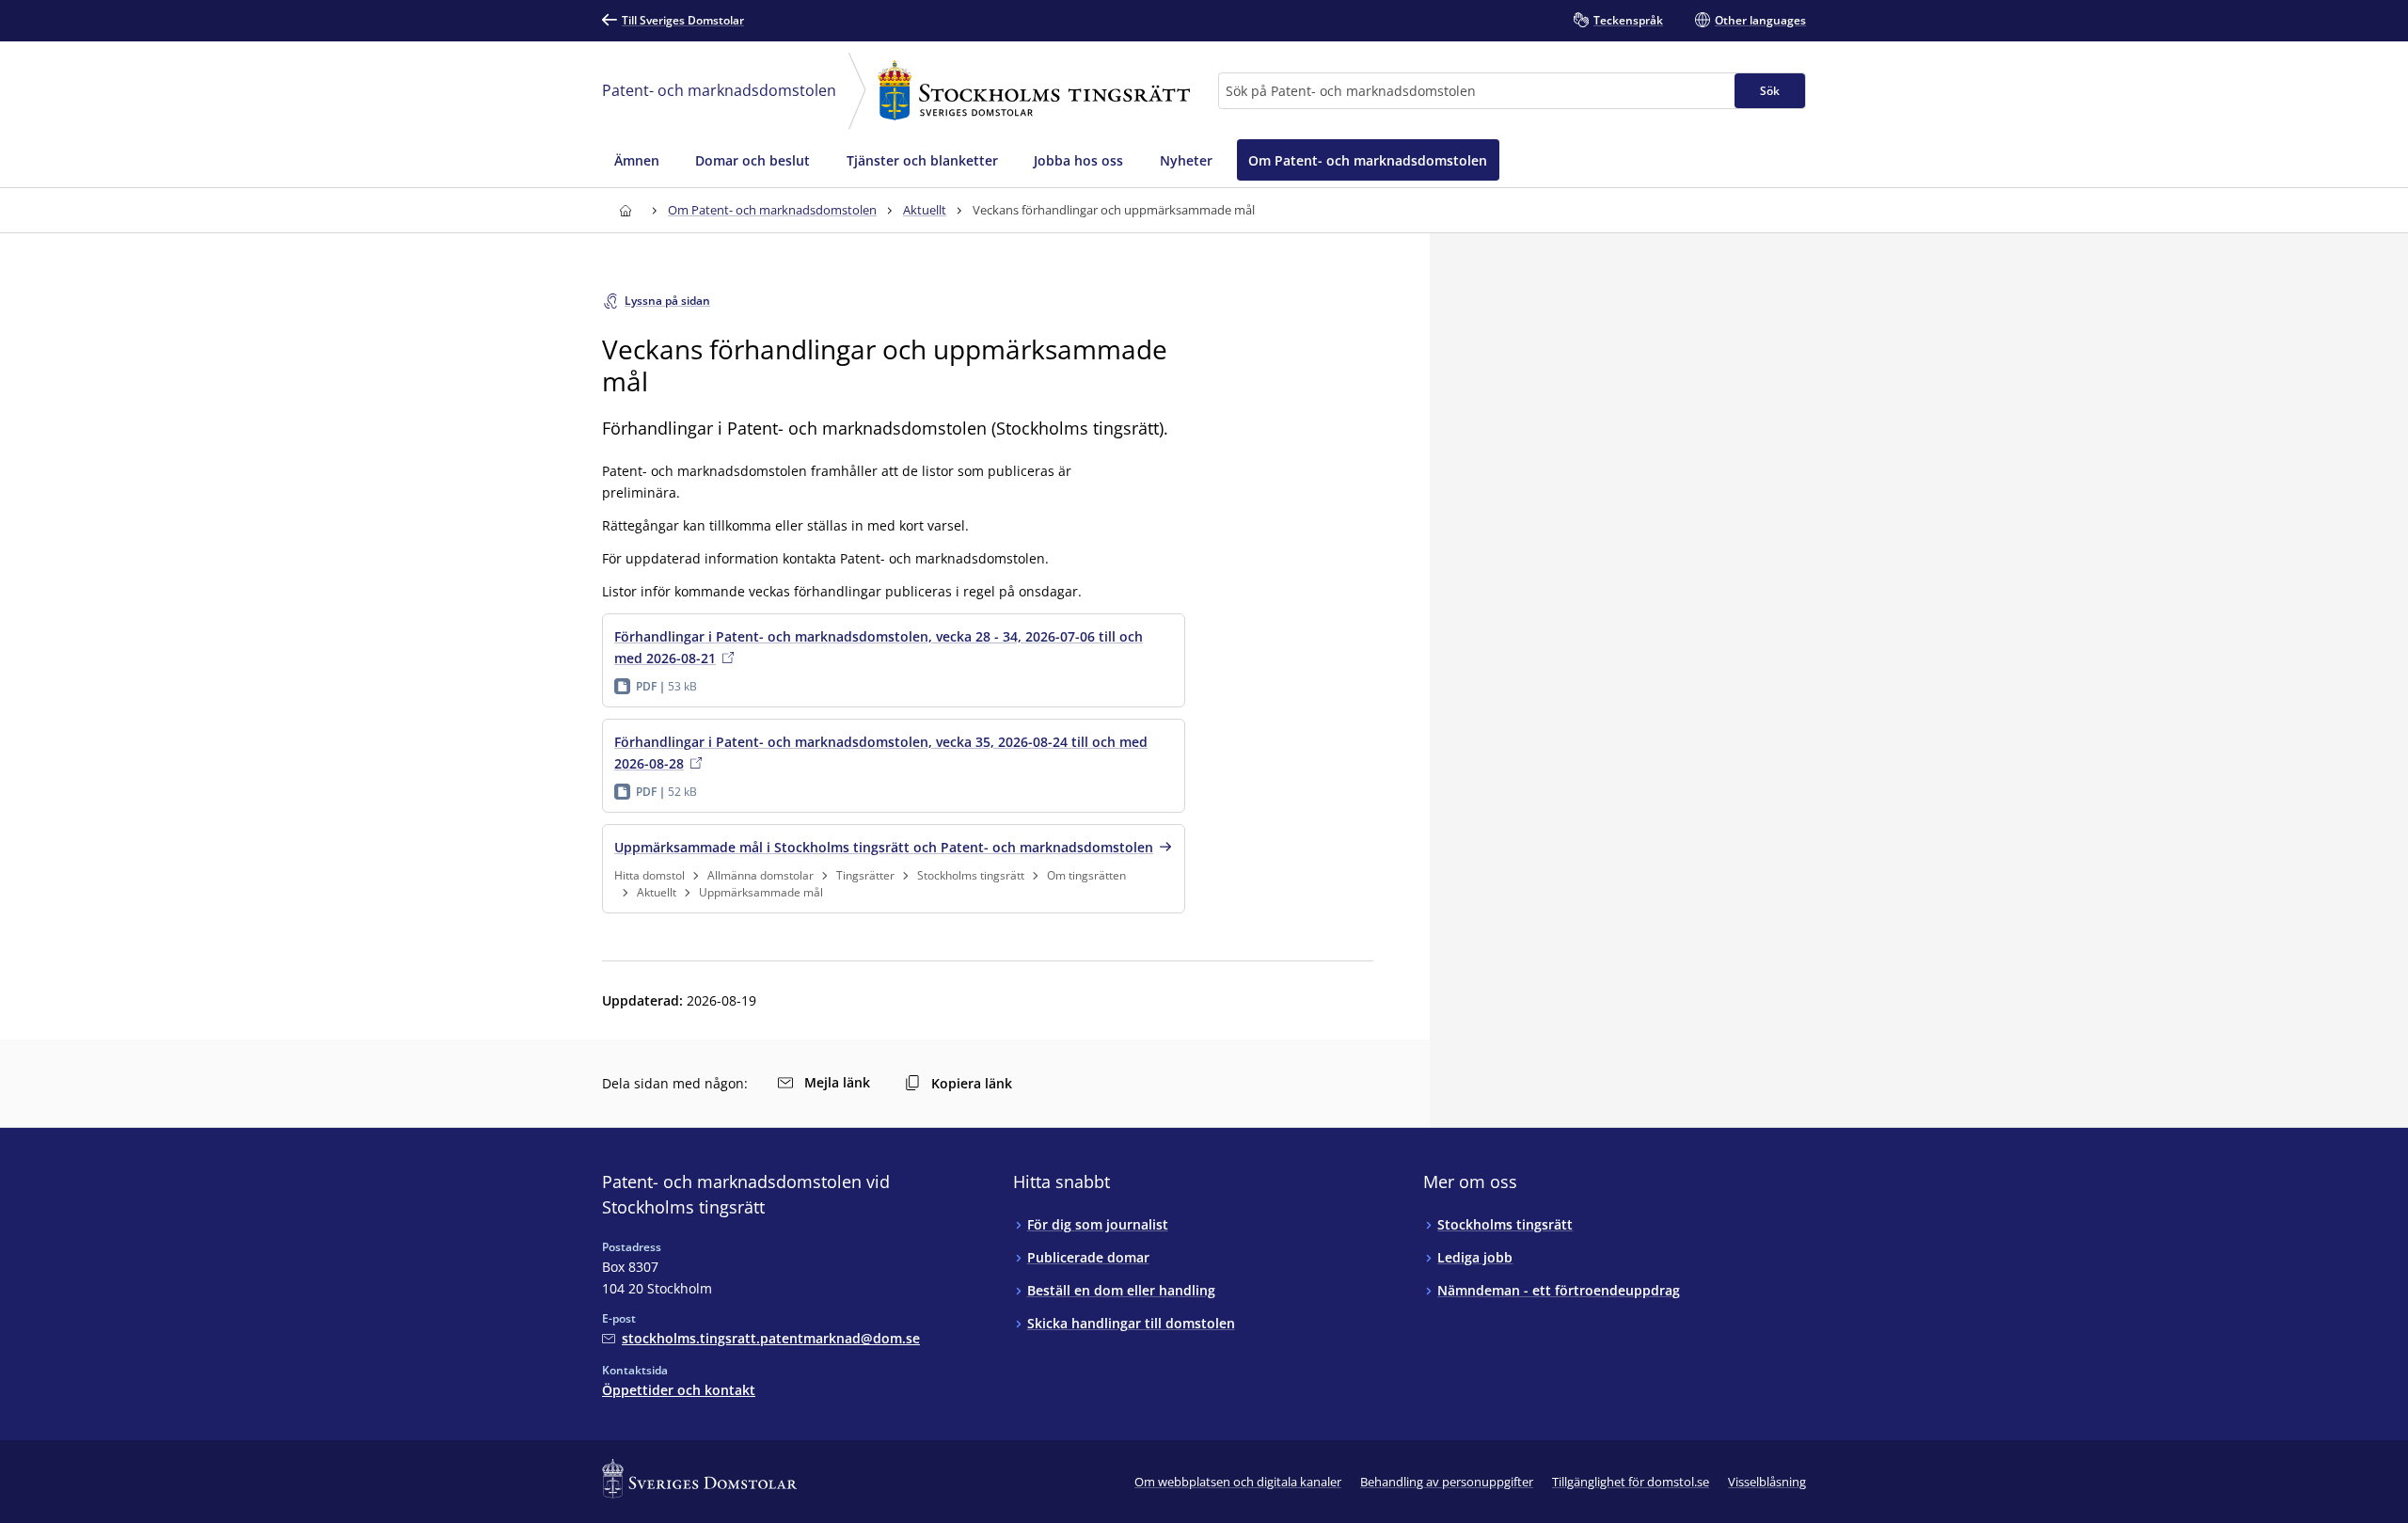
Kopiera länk (972, 1083)
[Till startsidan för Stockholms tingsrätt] (625, 210)
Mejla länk (837, 1082)
